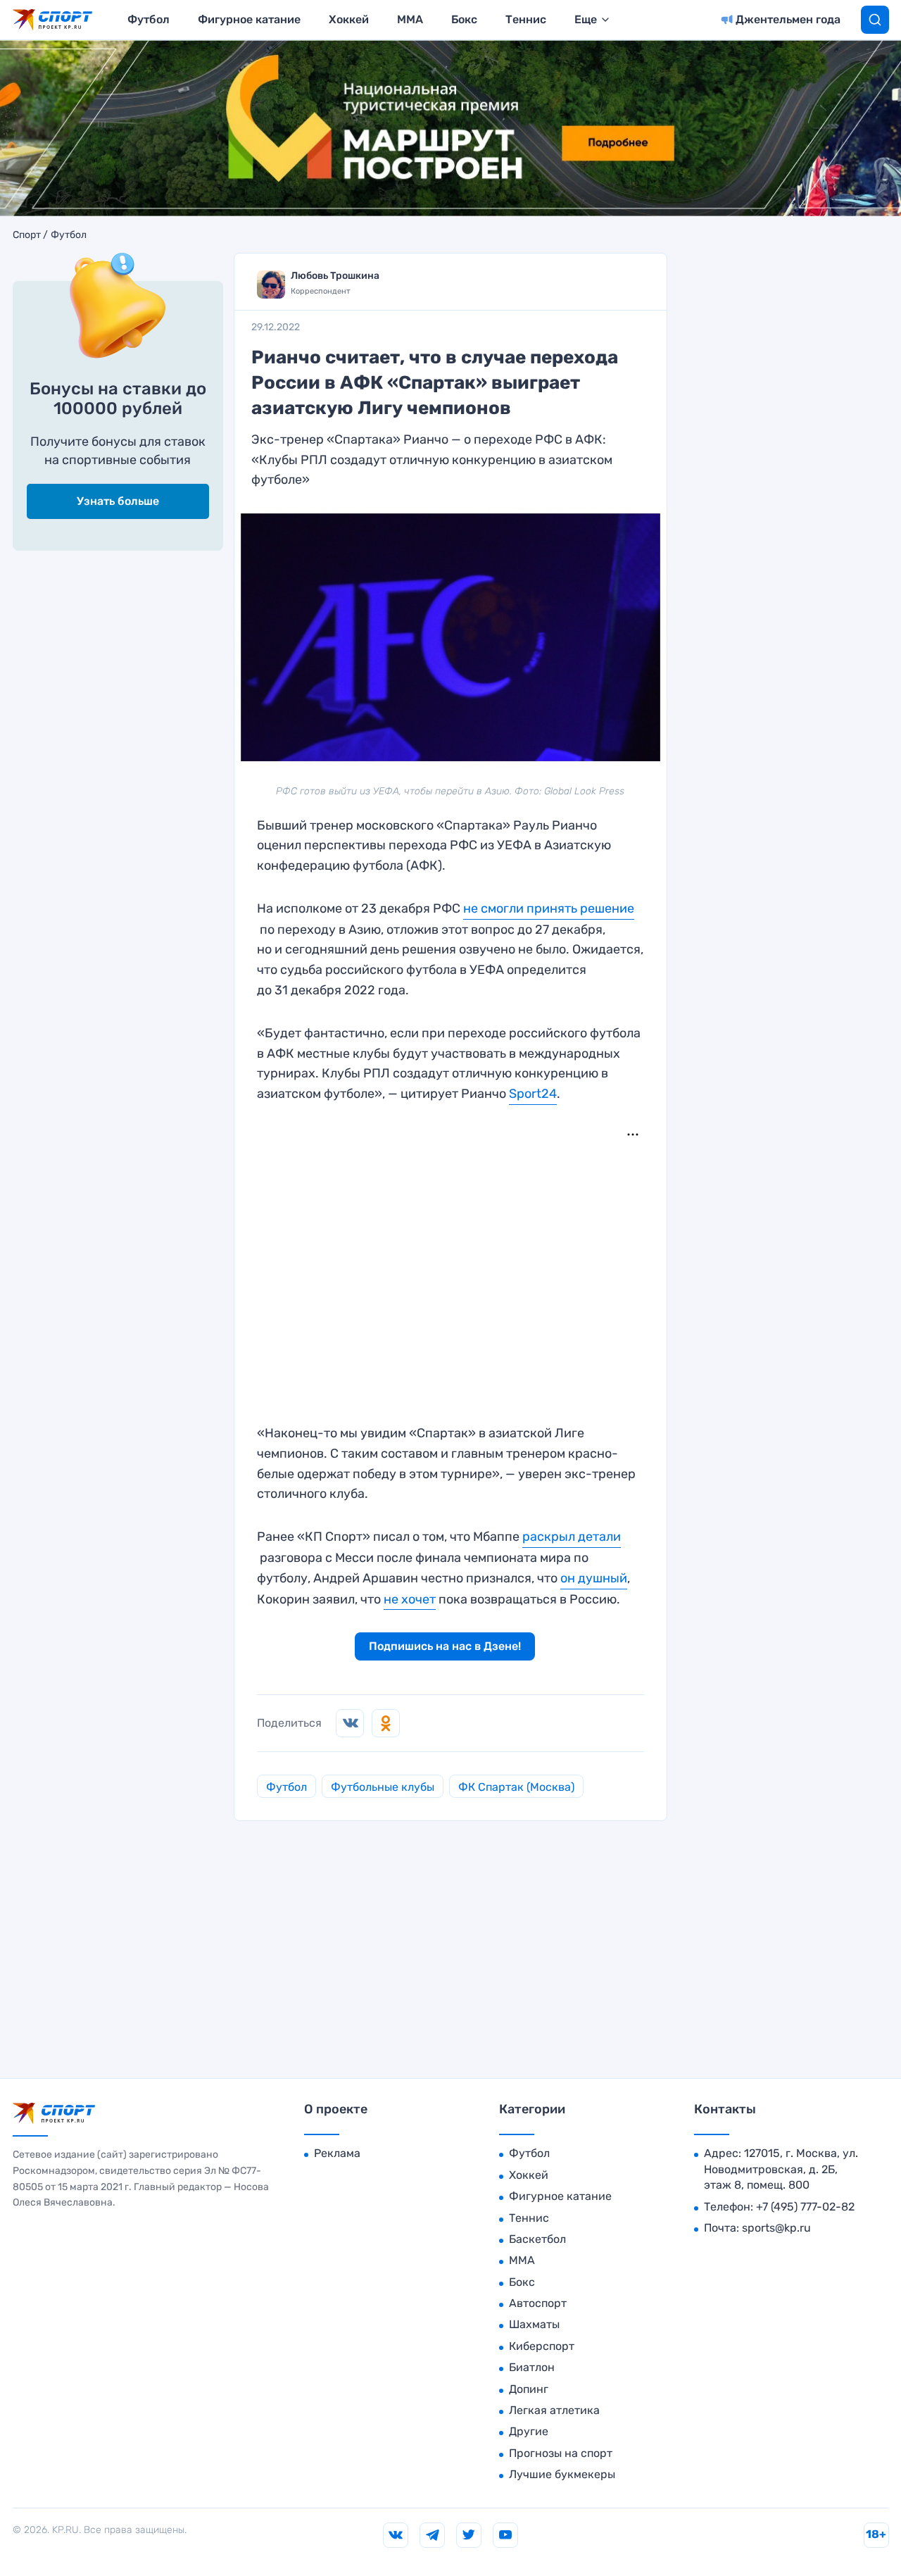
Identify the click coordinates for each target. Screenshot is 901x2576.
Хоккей (349, 19)
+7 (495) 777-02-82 (805, 2207)
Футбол (149, 19)
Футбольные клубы (383, 1787)
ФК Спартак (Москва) (516, 1787)
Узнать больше (118, 501)
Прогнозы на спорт (561, 2453)
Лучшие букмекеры (562, 2474)
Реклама (337, 2153)
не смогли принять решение (549, 908)
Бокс (464, 19)
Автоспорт (538, 2303)
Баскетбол (537, 2239)
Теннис (526, 19)
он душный (594, 1578)
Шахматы (534, 2324)
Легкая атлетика (554, 2410)
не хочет (410, 1599)
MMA (410, 19)
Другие (529, 2431)
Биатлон (532, 2367)
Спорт (27, 235)
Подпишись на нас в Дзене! (445, 1646)
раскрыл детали (572, 1537)
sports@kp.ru (776, 2228)
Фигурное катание (249, 19)
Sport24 (533, 1094)
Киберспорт (542, 2346)
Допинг (529, 2389)
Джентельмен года (788, 19)
